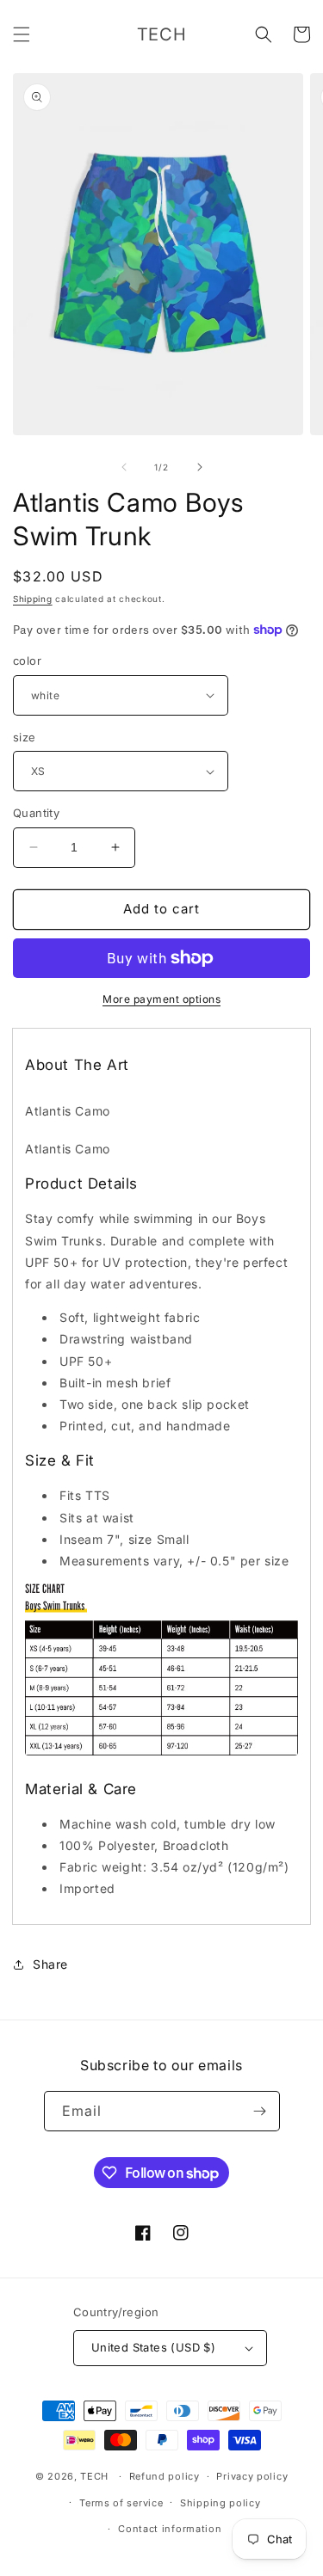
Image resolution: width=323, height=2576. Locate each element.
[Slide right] (200, 467)
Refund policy (165, 2476)
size (25, 737)
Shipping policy (221, 2503)
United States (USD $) (153, 2347)
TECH (94, 2476)
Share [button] (50, 1964)
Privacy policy (252, 2476)
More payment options (161, 999)
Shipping (33, 599)
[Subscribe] (260, 2111)
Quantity (36, 813)
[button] (22, 34)
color (27, 661)
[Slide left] (124, 467)
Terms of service (121, 2503)
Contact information (170, 2529)
